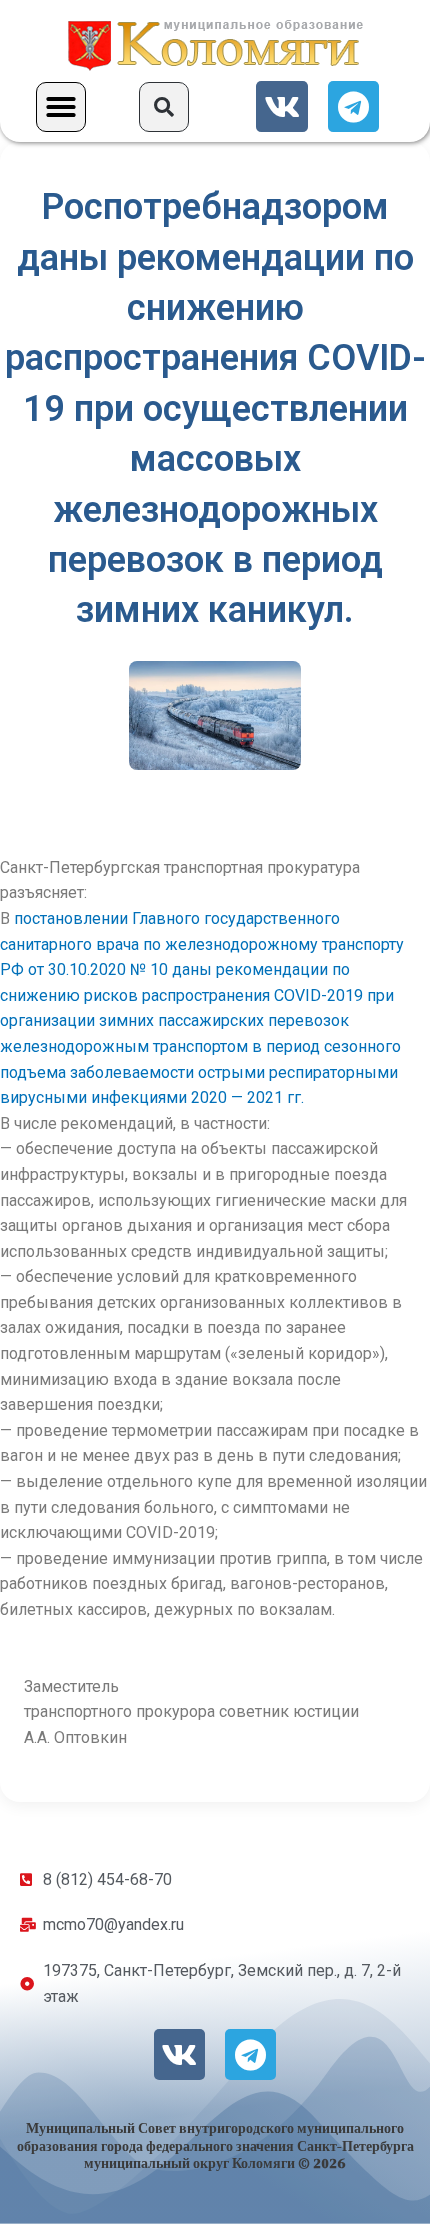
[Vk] (281, 106)
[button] (61, 107)
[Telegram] (353, 106)
